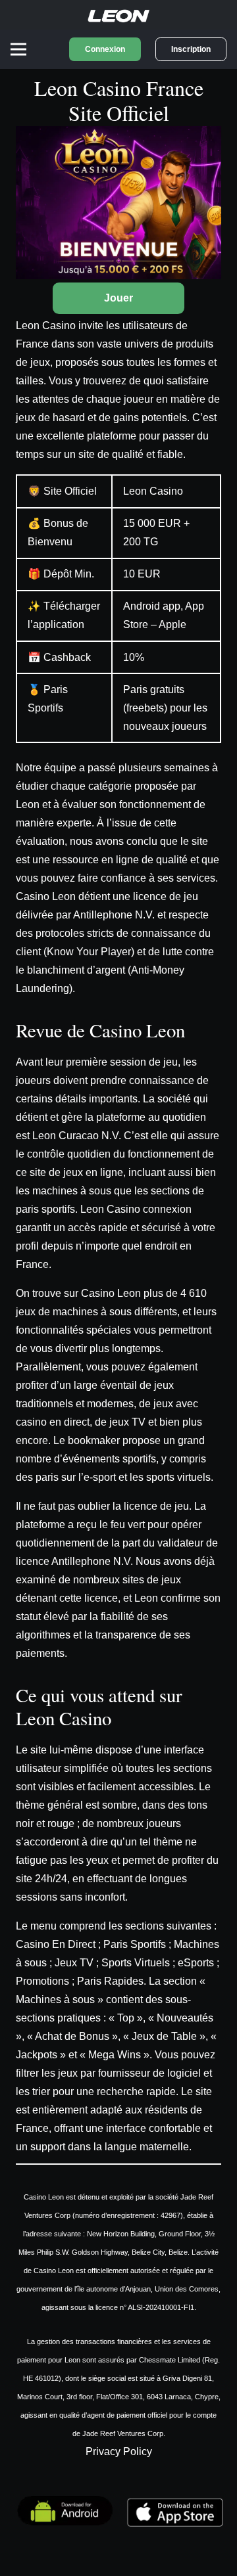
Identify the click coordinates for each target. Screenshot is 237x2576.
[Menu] (18, 49)
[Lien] (118, 15)
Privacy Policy (119, 2452)
